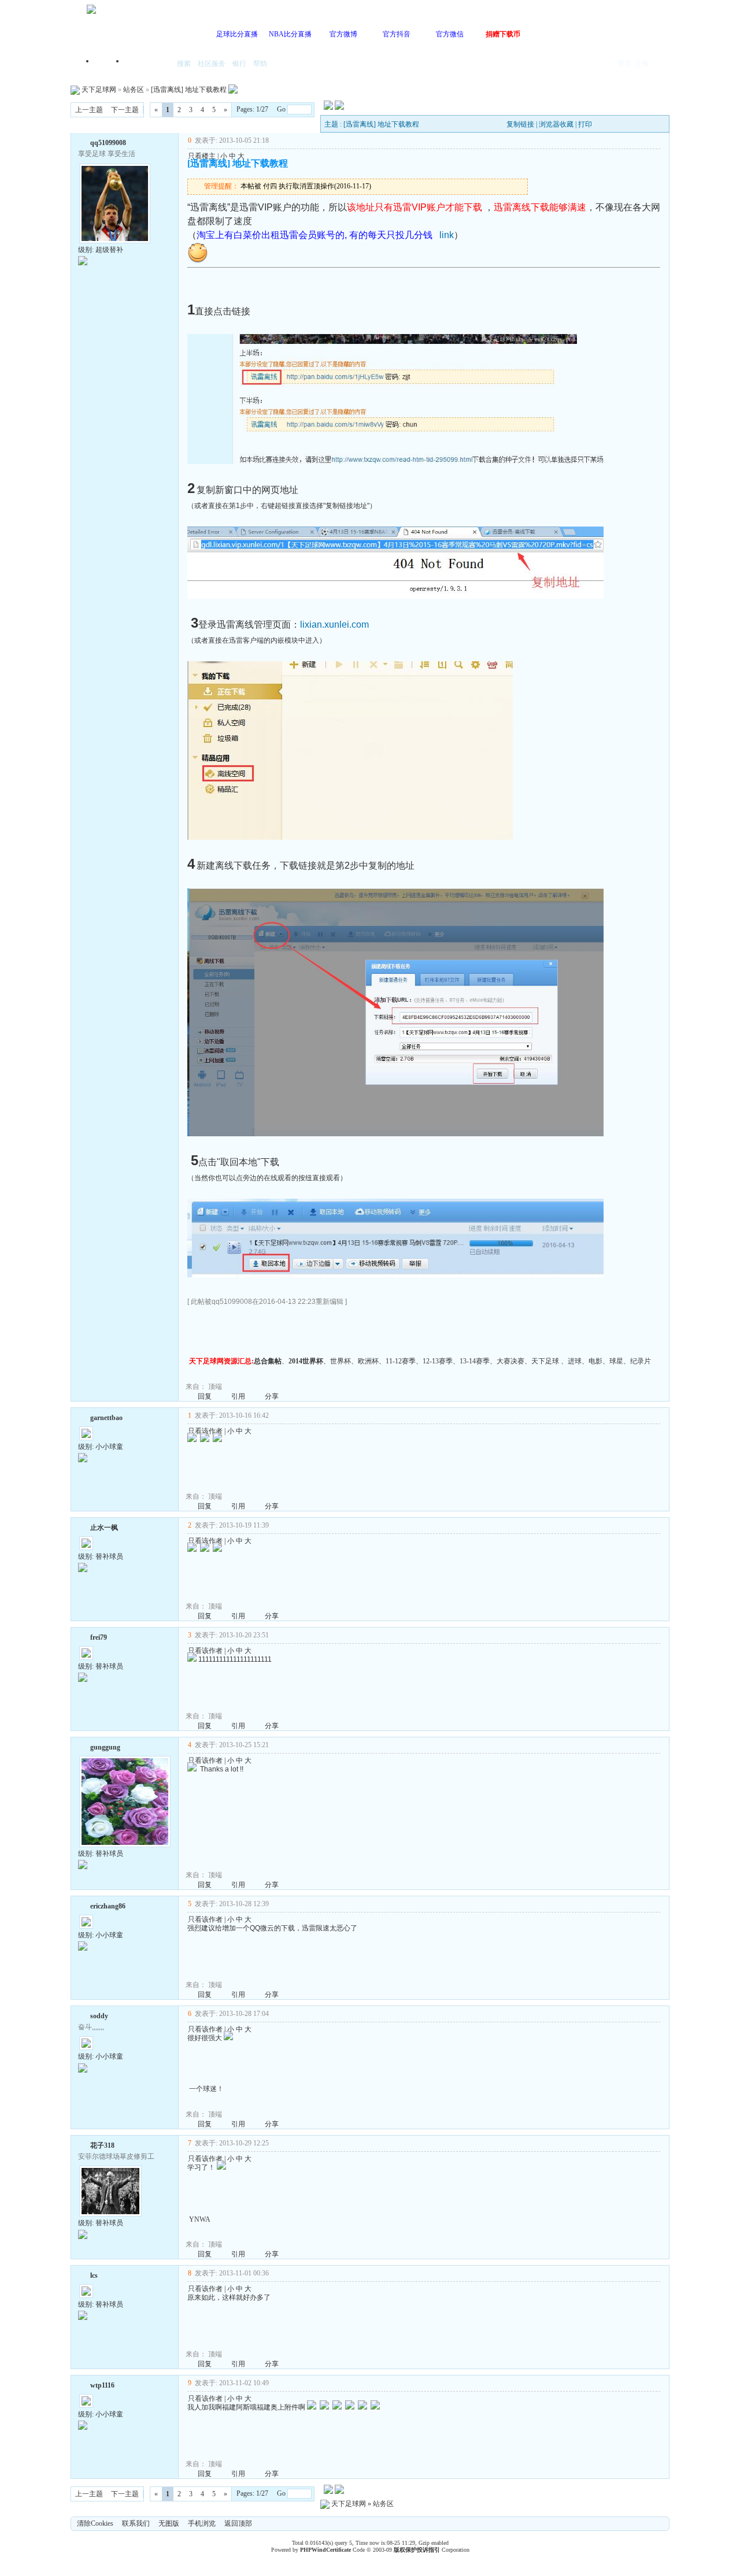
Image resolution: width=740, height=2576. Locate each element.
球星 (616, 1361)
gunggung (105, 1747)
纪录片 (641, 1361)
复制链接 (520, 124)
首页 (110, 64)
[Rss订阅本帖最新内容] (233, 90)
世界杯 (341, 1361)
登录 (624, 64)
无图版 (169, 2523)
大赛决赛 (510, 1361)
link (447, 235)
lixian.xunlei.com (334, 624)
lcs (94, 2275)
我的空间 (148, 64)
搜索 (184, 64)
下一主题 (125, 110)
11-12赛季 (401, 1361)
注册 (642, 64)
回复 (205, 1396)
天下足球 (545, 1361)
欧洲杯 (368, 1361)
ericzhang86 (108, 1906)
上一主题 (89, 110)
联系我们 (136, 2523)
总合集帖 (268, 1361)
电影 (595, 1361)
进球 (575, 1361)
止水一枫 (104, 1528)
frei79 (99, 1637)
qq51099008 (108, 143)
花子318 (102, 2145)
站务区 (134, 90)
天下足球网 (99, 90)
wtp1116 (102, 2385)
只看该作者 (205, 1431)
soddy (99, 2016)
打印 (585, 124)
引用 (238, 1396)
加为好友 (83, 142)
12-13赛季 (438, 1361)
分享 (272, 1396)
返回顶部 (238, 2523)
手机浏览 (202, 2523)
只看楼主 (202, 156)
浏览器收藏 (556, 124)
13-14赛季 (475, 1361)
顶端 (215, 1387)
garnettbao (106, 1418)
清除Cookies (95, 2523)
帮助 (260, 64)
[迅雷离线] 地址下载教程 (189, 90)
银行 (239, 64)
